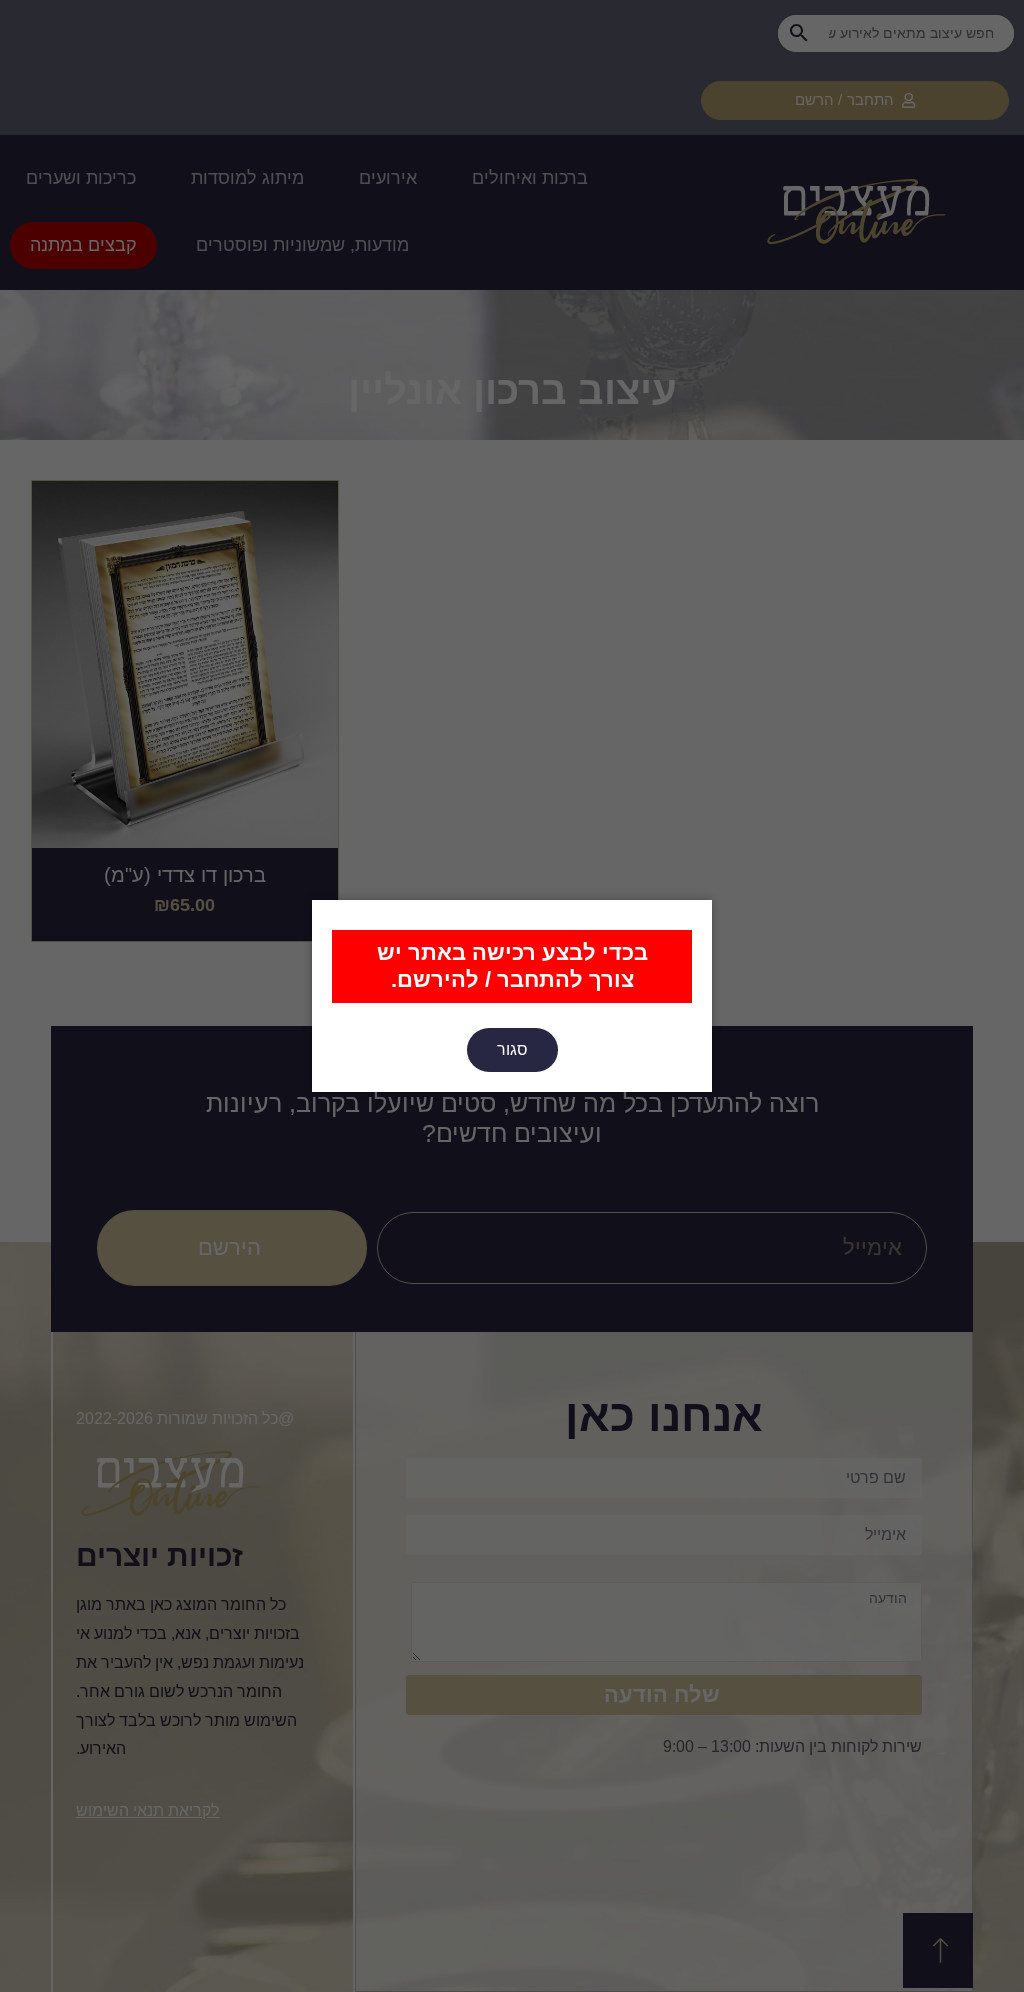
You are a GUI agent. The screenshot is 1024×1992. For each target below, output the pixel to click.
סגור (512, 1049)
